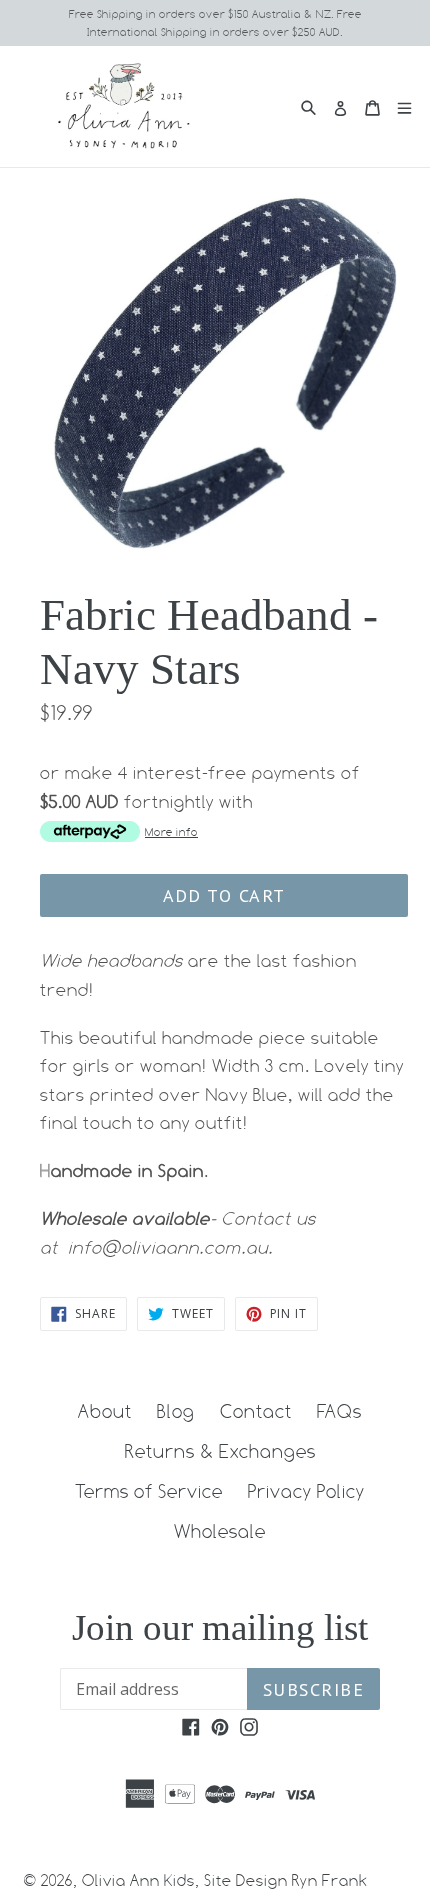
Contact (256, 1411)
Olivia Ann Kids (138, 1880)
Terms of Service (149, 1491)
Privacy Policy (306, 1491)
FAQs (339, 1411)
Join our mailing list (220, 1627)
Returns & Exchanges (220, 1451)
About (105, 1411)
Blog (176, 1411)
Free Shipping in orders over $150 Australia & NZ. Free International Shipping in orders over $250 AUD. (215, 23)
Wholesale (220, 1531)
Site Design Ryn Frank (286, 1880)
